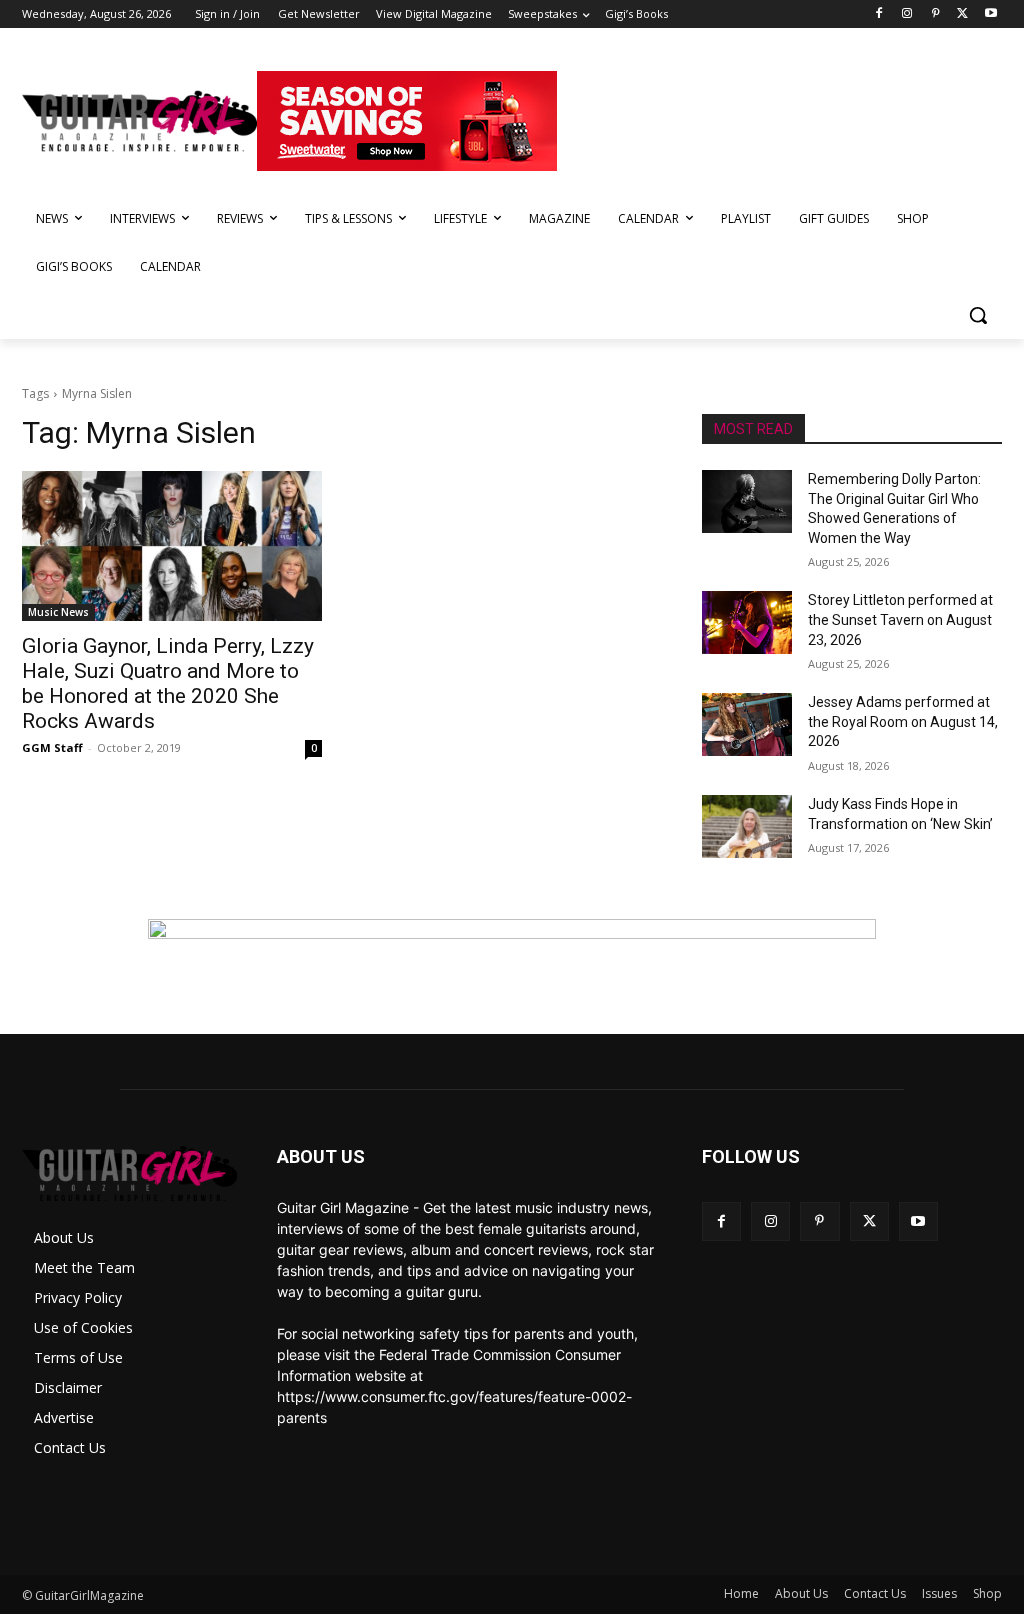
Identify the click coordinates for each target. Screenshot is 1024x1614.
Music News (58, 612)
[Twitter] (962, 14)
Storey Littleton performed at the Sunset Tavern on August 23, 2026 (900, 619)
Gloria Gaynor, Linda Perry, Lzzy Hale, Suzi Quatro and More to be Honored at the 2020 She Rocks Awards (168, 683)
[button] (978, 315)
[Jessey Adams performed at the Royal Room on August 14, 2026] (747, 724)
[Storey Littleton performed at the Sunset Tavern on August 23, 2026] (747, 622)
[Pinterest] (935, 14)
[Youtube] (990, 14)
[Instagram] (907, 14)
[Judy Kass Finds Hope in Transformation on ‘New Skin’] (747, 826)
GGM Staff (52, 747)
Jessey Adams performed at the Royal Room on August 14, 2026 (903, 721)
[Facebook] (879, 14)
